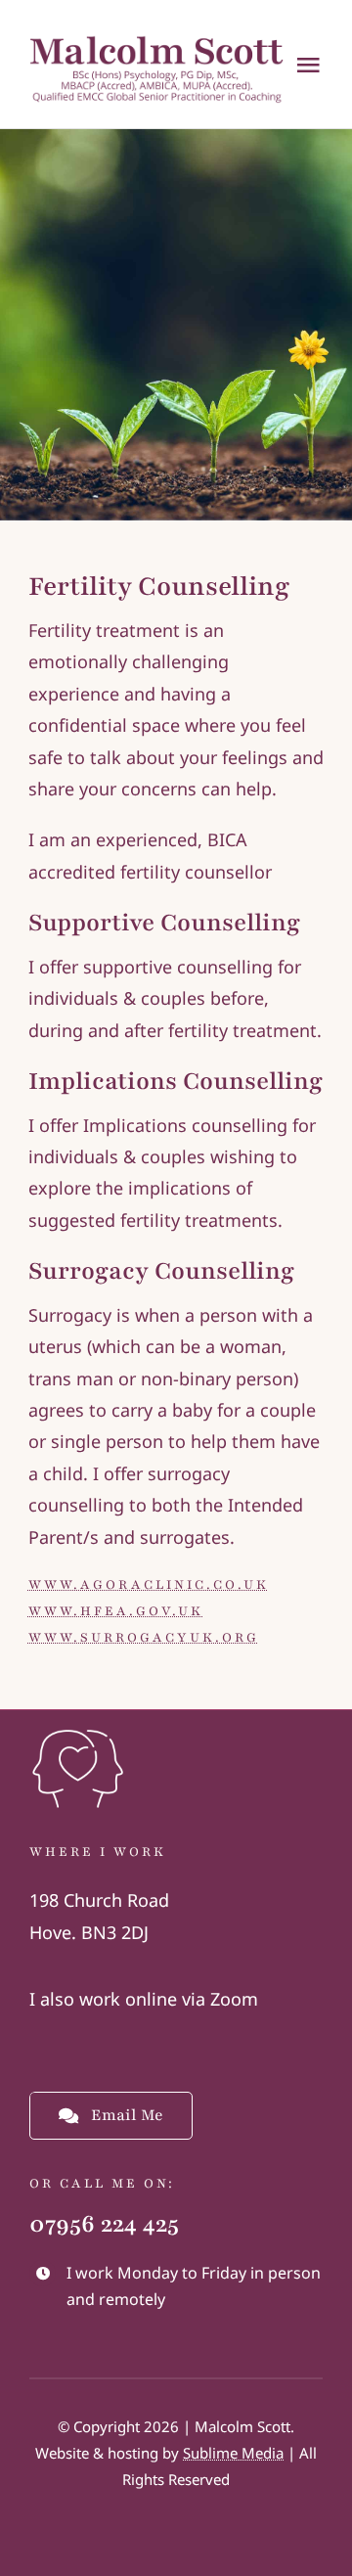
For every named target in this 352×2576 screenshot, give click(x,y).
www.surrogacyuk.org (144, 1638)
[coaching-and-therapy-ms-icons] (78, 1729)
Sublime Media (233, 2453)
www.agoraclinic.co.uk (149, 1585)
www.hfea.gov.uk (116, 1611)
